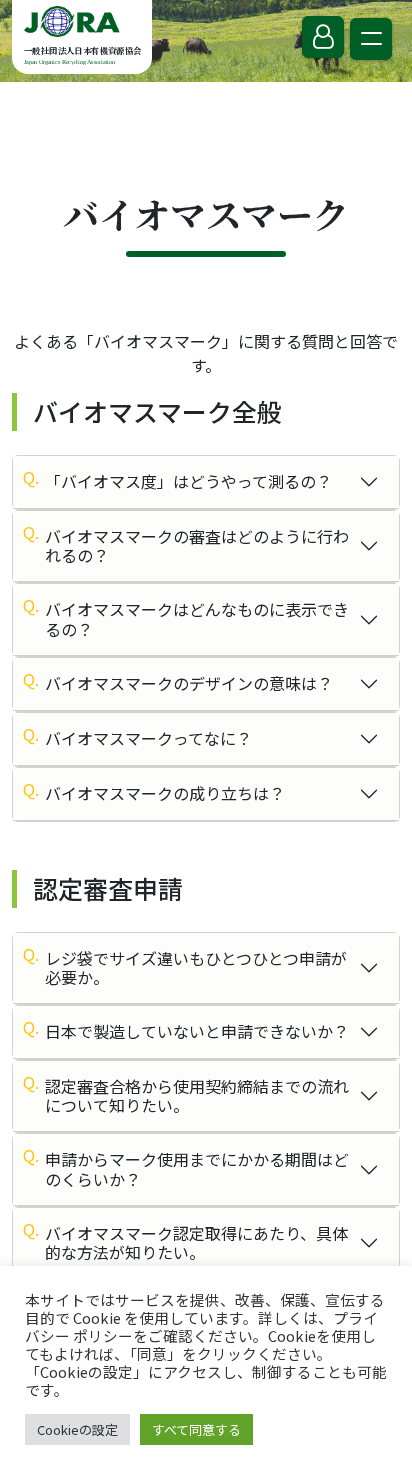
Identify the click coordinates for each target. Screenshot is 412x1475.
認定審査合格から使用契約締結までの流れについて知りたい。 (197, 1095)
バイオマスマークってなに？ (148, 738)
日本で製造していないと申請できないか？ (197, 1031)
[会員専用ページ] (323, 37)
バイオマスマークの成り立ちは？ (165, 793)
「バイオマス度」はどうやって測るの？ (188, 481)
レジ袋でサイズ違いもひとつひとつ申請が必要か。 (196, 967)
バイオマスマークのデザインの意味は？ (189, 683)
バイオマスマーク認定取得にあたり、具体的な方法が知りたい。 (196, 1242)
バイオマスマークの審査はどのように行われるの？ (197, 545)
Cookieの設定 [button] (77, 1429)
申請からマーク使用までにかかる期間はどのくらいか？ (197, 1168)
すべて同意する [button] (196, 1429)
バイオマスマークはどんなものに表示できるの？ (197, 618)
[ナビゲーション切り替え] (371, 39)
